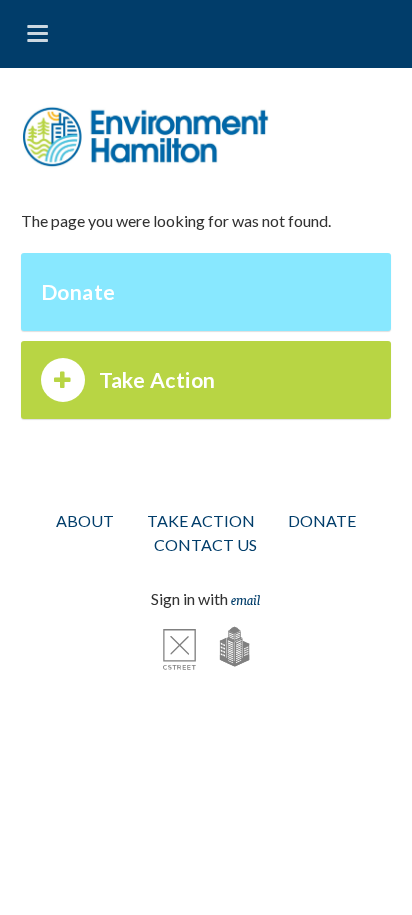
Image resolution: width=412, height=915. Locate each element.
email (245, 599)
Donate (78, 291)
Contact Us (205, 544)
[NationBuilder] (224, 646)
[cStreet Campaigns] (179, 646)
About (85, 520)
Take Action (157, 379)
